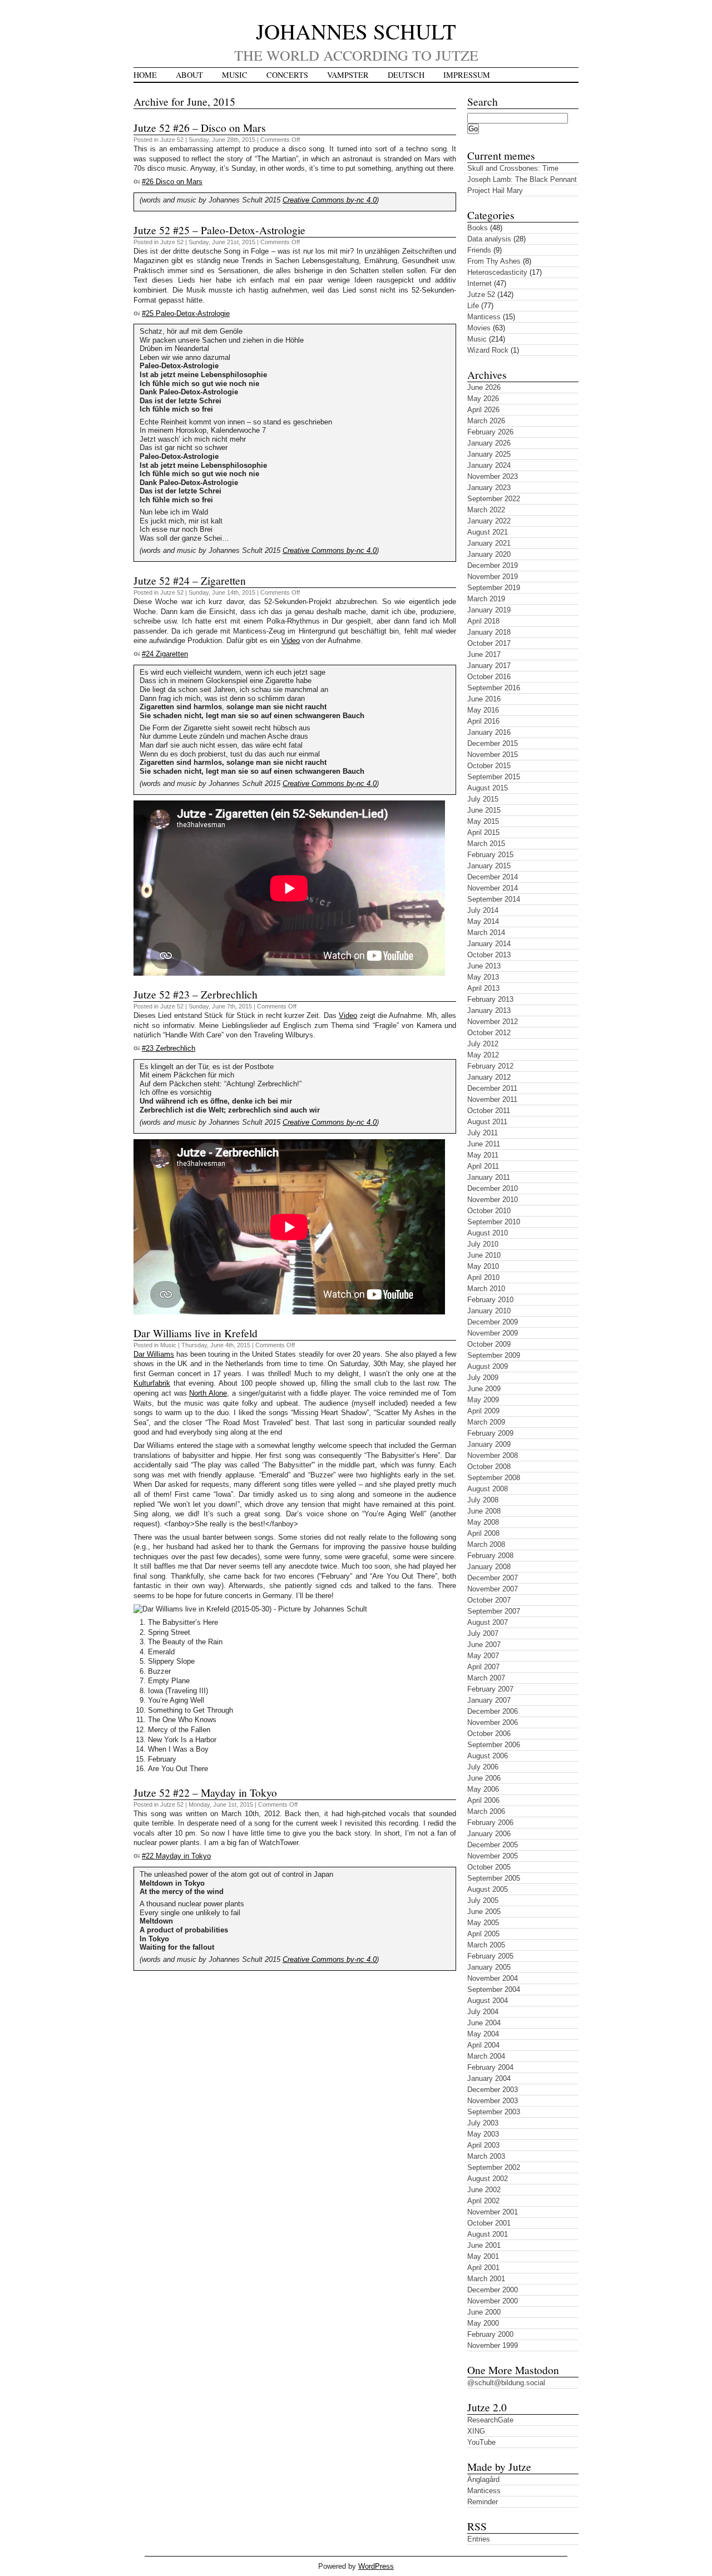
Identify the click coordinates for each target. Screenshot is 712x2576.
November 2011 (492, 1099)
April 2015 (483, 832)
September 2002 (494, 2167)
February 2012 (490, 1066)
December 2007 (493, 1578)
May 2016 (483, 710)
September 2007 (494, 1611)
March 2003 (486, 2156)
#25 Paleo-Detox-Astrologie (186, 313)
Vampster (348, 75)
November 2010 (493, 1200)
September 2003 (494, 2112)
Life (473, 306)
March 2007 (486, 1678)
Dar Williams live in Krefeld (196, 1333)
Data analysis (489, 239)
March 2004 (486, 2056)
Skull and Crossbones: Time (513, 168)
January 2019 (489, 610)
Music (235, 75)
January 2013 (489, 1010)
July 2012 (483, 1044)
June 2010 (484, 1255)
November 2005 (493, 1856)
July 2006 (483, 1767)
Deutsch (406, 75)
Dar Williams (154, 1354)
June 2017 (484, 654)
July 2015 (483, 799)
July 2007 (483, 1633)
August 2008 (488, 1489)
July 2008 (483, 1500)
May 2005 (483, 1923)
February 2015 (490, 855)
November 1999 (493, 2345)
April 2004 (483, 2045)
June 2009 (484, 1389)
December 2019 (493, 565)
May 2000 (483, 2323)
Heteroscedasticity (497, 272)
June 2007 (484, 1645)
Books (478, 228)
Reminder (483, 2502)
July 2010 (483, 1244)
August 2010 (488, 1233)
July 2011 (483, 1133)
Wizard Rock (488, 350)
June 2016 (484, 699)
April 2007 (483, 1667)
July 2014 (483, 910)
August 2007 (488, 1622)
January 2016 (489, 732)
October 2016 (489, 677)
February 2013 (490, 999)
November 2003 (493, 2101)
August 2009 (488, 1366)
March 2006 (486, 1811)
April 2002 (483, 2201)
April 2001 (483, 2268)
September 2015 (494, 777)
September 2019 (494, 588)
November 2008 (493, 1455)
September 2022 (494, 499)
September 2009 (494, 1355)
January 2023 (489, 488)
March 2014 (486, 933)
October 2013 (489, 955)
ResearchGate (490, 2420)
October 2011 (489, 1111)
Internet (479, 283)
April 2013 (483, 988)
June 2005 (484, 1912)
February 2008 (490, 1556)
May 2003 (483, 2134)
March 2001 (486, 2279)
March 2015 (486, 844)
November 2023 (493, 476)
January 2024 (489, 465)
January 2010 (489, 1311)
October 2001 (489, 2223)
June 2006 (484, 1778)
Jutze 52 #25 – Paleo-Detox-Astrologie (219, 230)
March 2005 (486, 1945)
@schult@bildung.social (506, 2383)
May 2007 (483, 1656)
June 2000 (484, 2312)
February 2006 (490, 1823)
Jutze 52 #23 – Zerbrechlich (196, 994)
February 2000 (490, 2334)
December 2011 (492, 1088)
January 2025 (489, 454)
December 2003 (493, 2090)
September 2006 (494, 1745)
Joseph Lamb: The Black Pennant (522, 179)
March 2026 (486, 421)
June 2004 (484, 2023)
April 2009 (483, 1411)
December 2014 (493, 877)
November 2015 (493, 755)
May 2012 (483, 1055)
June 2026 (484, 387)
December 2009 (493, 1322)
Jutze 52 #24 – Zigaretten (190, 580)
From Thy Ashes (494, 261)
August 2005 (488, 1889)
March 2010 (486, 1289)
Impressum (467, 75)
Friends (479, 250)
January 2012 (489, 1077)
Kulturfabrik (152, 1383)
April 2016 (483, 721)
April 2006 (483, 1800)
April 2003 (483, 2145)
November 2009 (493, 1333)
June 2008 (484, 1511)
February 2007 (490, 1689)
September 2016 (494, 688)
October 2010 (489, 1211)
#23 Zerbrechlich (169, 1048)
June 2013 (484, 966)
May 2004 (483, 2034)
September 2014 (494, 899)
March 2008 (486, 1544)
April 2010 (483, 1277)
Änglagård (483, 2479)
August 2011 (487, 1122)
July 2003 (483, 2123)
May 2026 (483, 399)
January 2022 (489, 521)
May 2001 (483, 2256)
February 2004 (490, 2067)
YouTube (481, 2442)
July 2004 (483, 2012)
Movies (479, 328)
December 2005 (493, 1845)
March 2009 (486, 1422)
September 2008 (494, 1478)
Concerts (287, 75)
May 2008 (483, 1522)
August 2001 (488, 2234)
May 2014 (483, 921)
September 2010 (494, 1222)
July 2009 (483, 1378)
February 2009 (490, 1433)
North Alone (208, 1393)
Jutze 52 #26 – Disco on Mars (200, 127)
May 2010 (483, 1266)
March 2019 (486, 599)
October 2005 (489, 1867)
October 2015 (489, 766)
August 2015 (488, 788)
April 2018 (483, 621)
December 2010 (493, 1188)
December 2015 (493, 743)
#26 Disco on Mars (172, 182)
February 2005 (490, 1956)
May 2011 (483, 1155)
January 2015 (489, 866)
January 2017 (489, 666)
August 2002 (488, 2179)
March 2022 (486, 510)
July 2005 (483, 1900)
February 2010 (490, 1300)
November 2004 (493, 1978)
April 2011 (483, 1166)
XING (476, 2431)
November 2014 (493, 888)
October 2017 (489, 643)
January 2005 (489, 1967)
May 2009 (483, 1400)
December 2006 (493, 1711)
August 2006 (488, 1756)
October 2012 (489, 1033)
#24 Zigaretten (165, 654)
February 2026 (490, 432)
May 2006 (483, 1789)
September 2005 (494, 1878)
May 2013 (483, 977)
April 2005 (483, 1934)
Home (145, 75)
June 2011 (484, 1144)
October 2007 (489, 1600)
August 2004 (488, 2001)
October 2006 (489, 1734)
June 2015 (484, 810)
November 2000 (493, 2301)
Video (291, 641)
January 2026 (489, 443)
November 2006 (493, 1722)
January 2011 (489, 1177)
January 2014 (489, 944)
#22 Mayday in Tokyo (176, 1856)
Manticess (484, 317)
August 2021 (488, 532)
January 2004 (489, 2078)
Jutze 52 (172, 140)
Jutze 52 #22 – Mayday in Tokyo (205, 1792)
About (189, 75)
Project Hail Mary (495, 191)
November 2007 (493, 1589)
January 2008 (489, 1567)
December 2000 (493, 2290)
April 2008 (483, 1533)
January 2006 (489, 1834)
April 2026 (483, 410)
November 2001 (493, 2212)
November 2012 (493, 1022)
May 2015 (483, 821)
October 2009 (489, 1344)
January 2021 (489, 543)
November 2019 (493, 577)
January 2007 (489, 1700)
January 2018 (489, 632)
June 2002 (484, 2190)
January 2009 (489, 1444)
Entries (479, 2539)
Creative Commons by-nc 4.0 (330, 200)
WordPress (376, 2566)
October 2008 (489, 1467)
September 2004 (494, 1989)
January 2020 (489, 554)
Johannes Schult (356, 31)
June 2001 (484, 2245)
